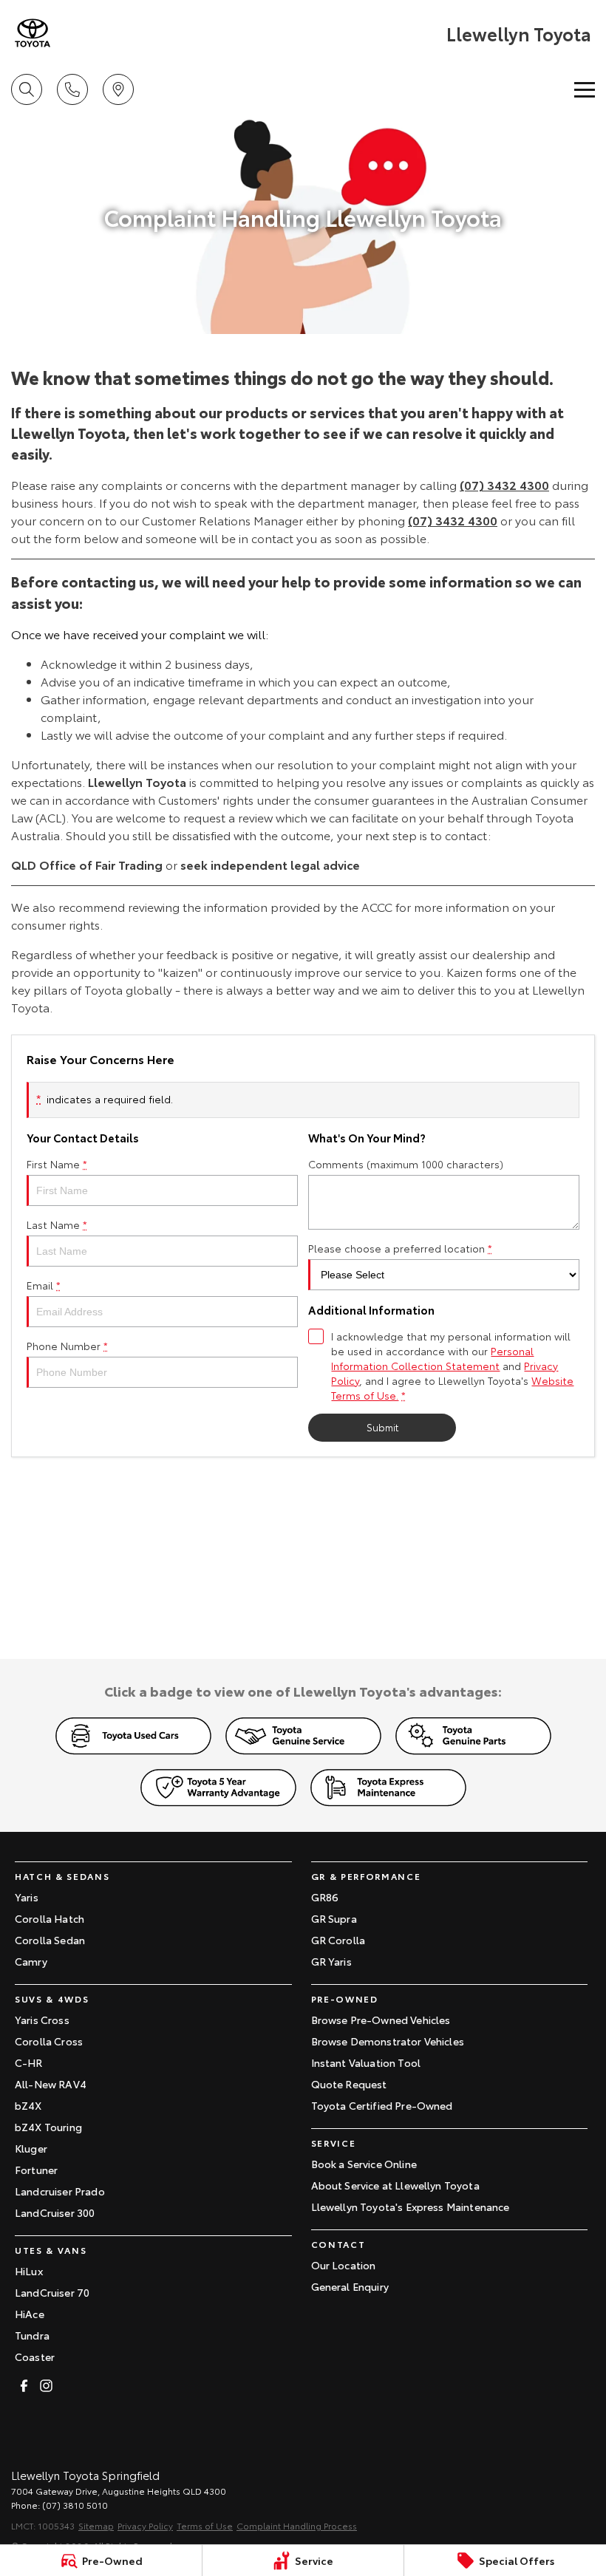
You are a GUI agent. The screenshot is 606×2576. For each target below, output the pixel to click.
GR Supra (334, 1918)
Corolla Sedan (50, 1940)
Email (44, 1285)
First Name (57, 1164)
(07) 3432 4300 (504, 484)
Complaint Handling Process (297, 2525)
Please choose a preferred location (400, 1248)
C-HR (29, 2062)
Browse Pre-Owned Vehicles (381, 2020)
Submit (382, 1427)
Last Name (57, 1224)
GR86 (325, 1897)
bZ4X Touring (48, 2127)
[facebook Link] (24, 2386)
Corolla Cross (49, 2041)
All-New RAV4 (51, 2084)
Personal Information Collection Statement (432, 1358)
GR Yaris (331, 1961)
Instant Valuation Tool (366, 2062)
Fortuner (36, 2170)
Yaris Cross (42, 2020)
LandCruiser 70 (52, 2292)
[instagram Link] (46, 2386)
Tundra (32, 2335)
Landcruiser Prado (60, 2191)
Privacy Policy (145, 2525)
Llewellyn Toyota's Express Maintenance (411, 2207)
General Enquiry (350, 2286)
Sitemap (96, 2525)
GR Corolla (338, 1940)
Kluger (31, 2148)
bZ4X (28, 2105)
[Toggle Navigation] (585, 89)
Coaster (35, 2357)
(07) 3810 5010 (75, 2505)
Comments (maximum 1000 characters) (406, 1164)
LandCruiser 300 (55, 2212)
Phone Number (67, 1346)
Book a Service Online (364, 2164)
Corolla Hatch (50, 1918)
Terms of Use (205, 2525)
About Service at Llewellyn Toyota (395, 2185)
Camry (31, 1961)
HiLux (29, 2271)
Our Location (344, 2265)
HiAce (30, 2314)
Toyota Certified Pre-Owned (382, 2105)
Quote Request (349, 2084)
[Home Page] (33, 33)
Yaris (27, 1897)
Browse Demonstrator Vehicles (388, 2041)
